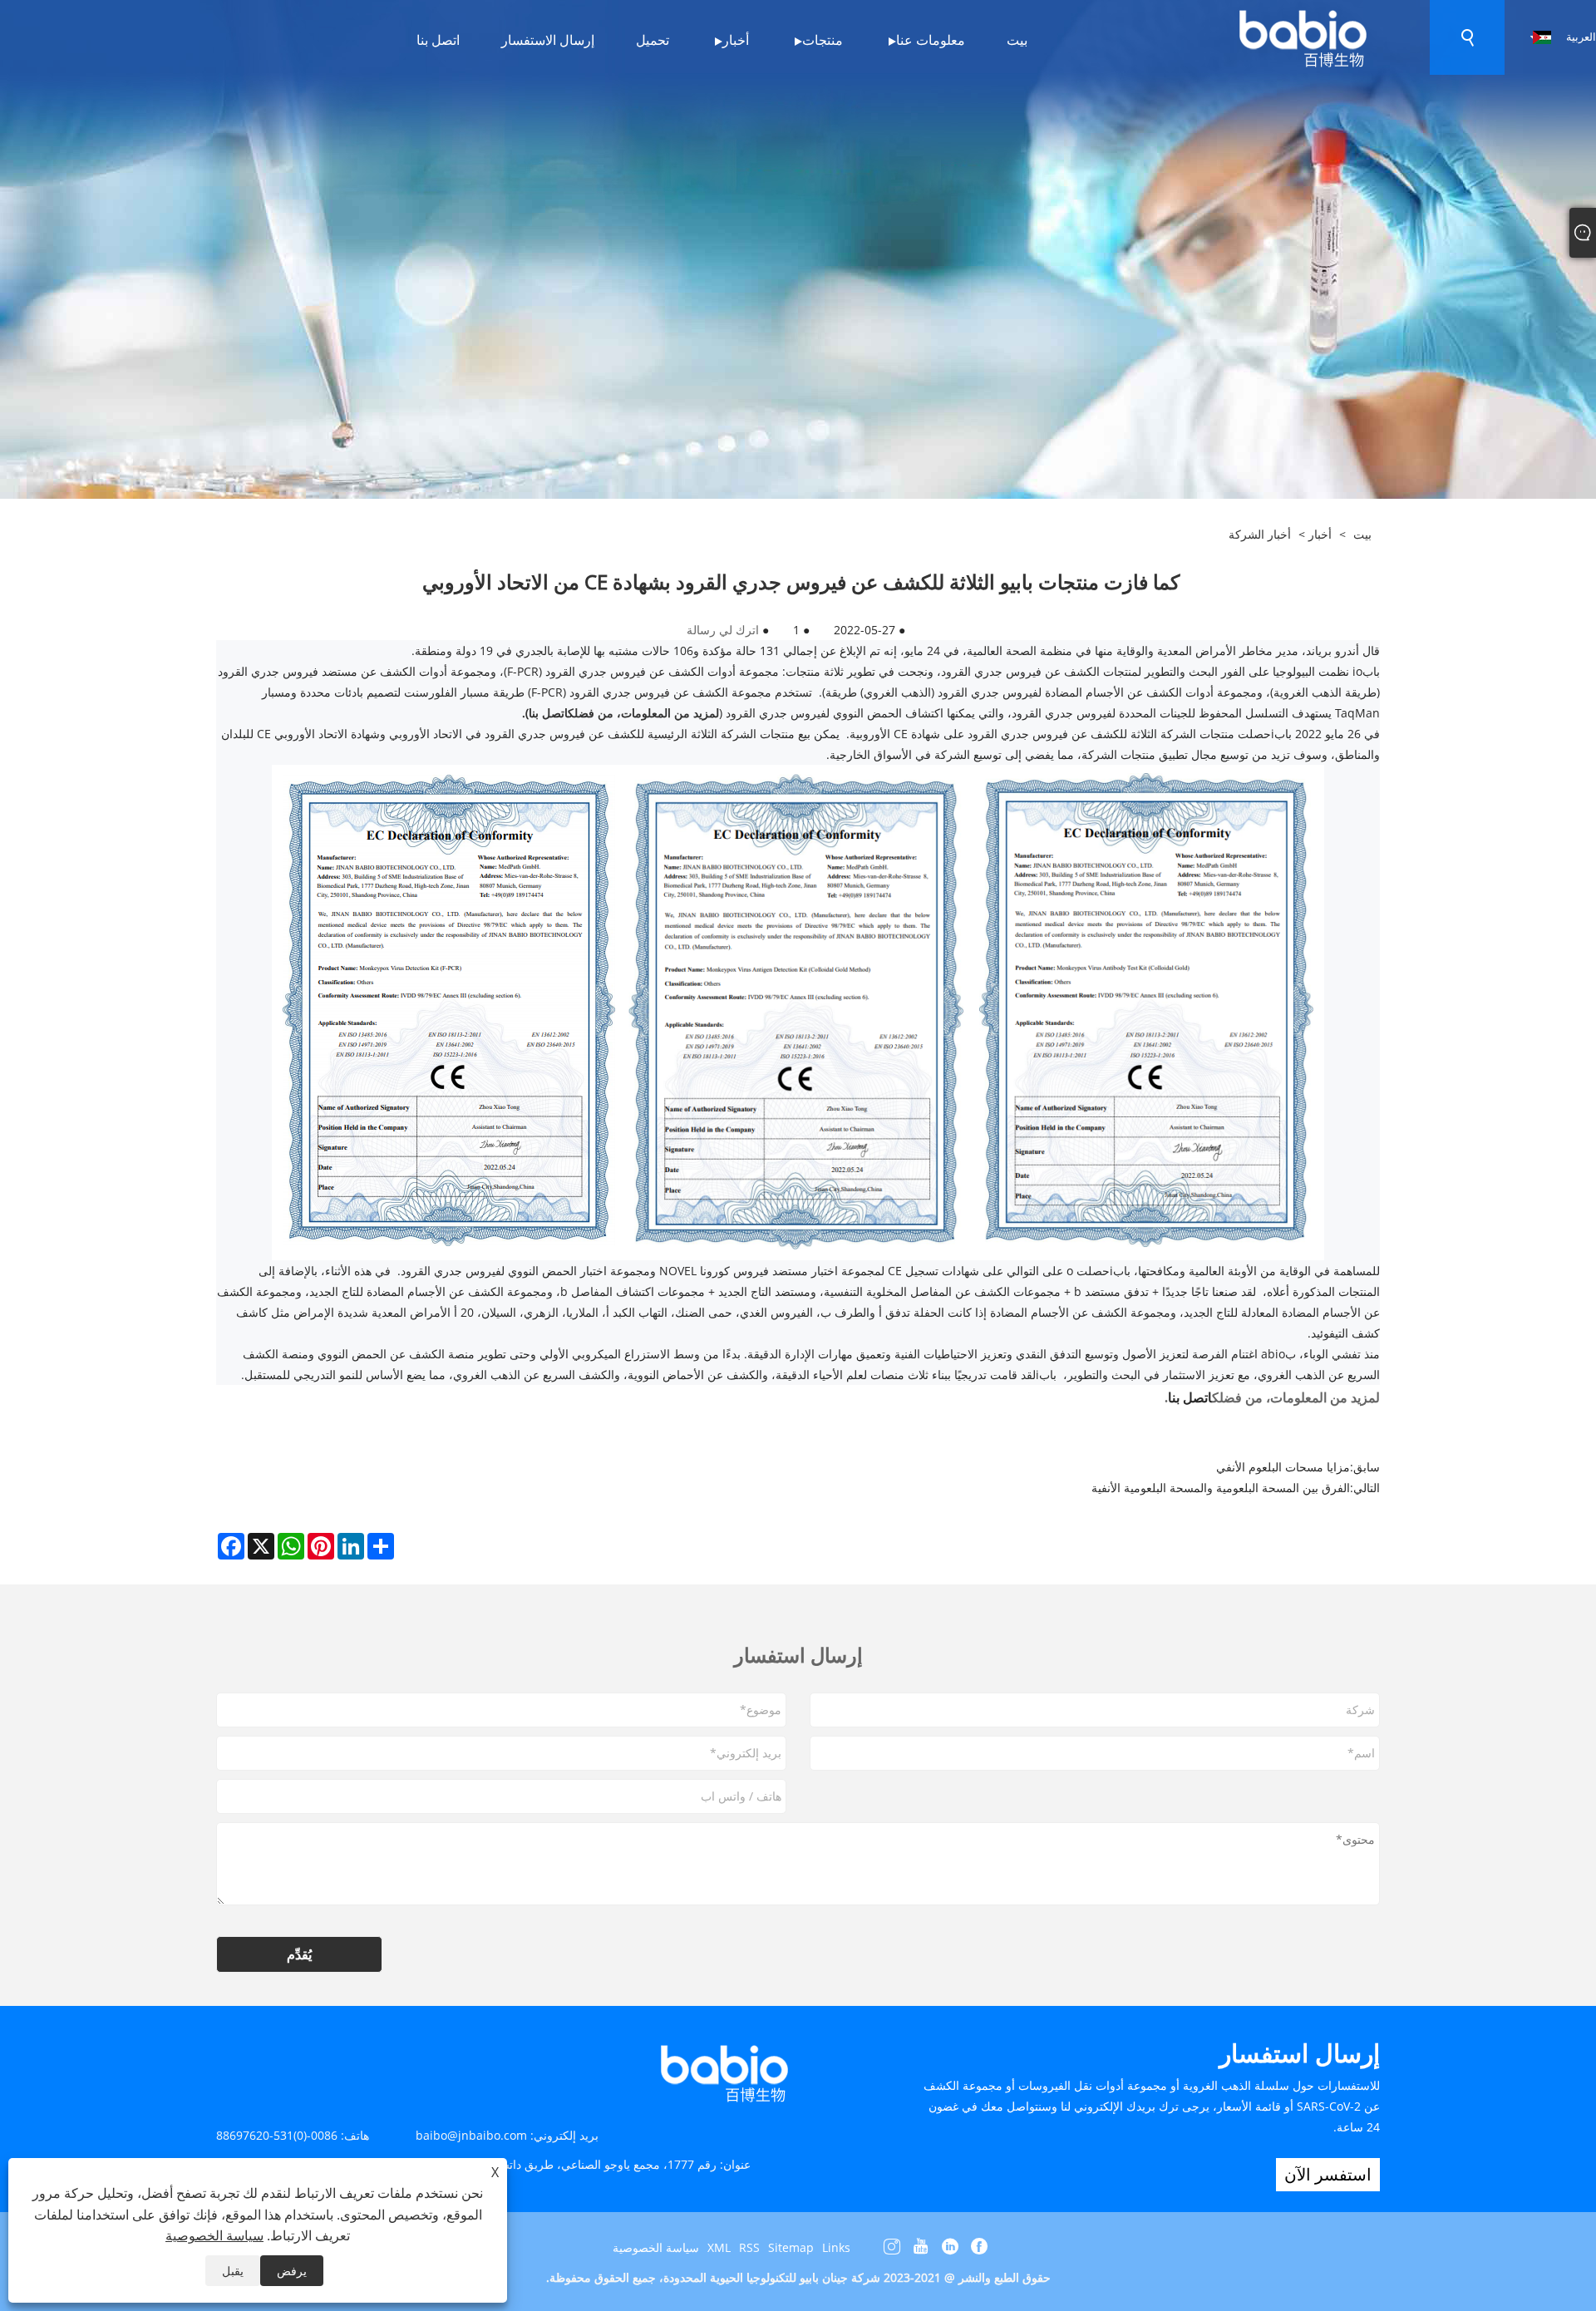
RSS (749, 2247)
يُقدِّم (299, 1954)
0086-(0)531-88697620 (277, 2135)
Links (836, 2247)
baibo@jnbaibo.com (471, 2135)
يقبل (233, 2271)
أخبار (1320, 534)
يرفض (292, 2271)
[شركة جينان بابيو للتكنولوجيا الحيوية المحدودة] (1302, 36)
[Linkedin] (950, 2247)
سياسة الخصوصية (656, 2247)
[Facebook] (979, 2247)
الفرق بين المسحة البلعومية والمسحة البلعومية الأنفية (1221, 1488)
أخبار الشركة (1260, 534)
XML (719, 2247)
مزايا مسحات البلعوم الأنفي (1283, 1467)
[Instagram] (892, 2247)
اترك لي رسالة (723, 630)
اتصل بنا (1190, 1398)
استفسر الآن (1328, 2174)
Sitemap (791, 2247)
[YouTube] (921, 2247)
